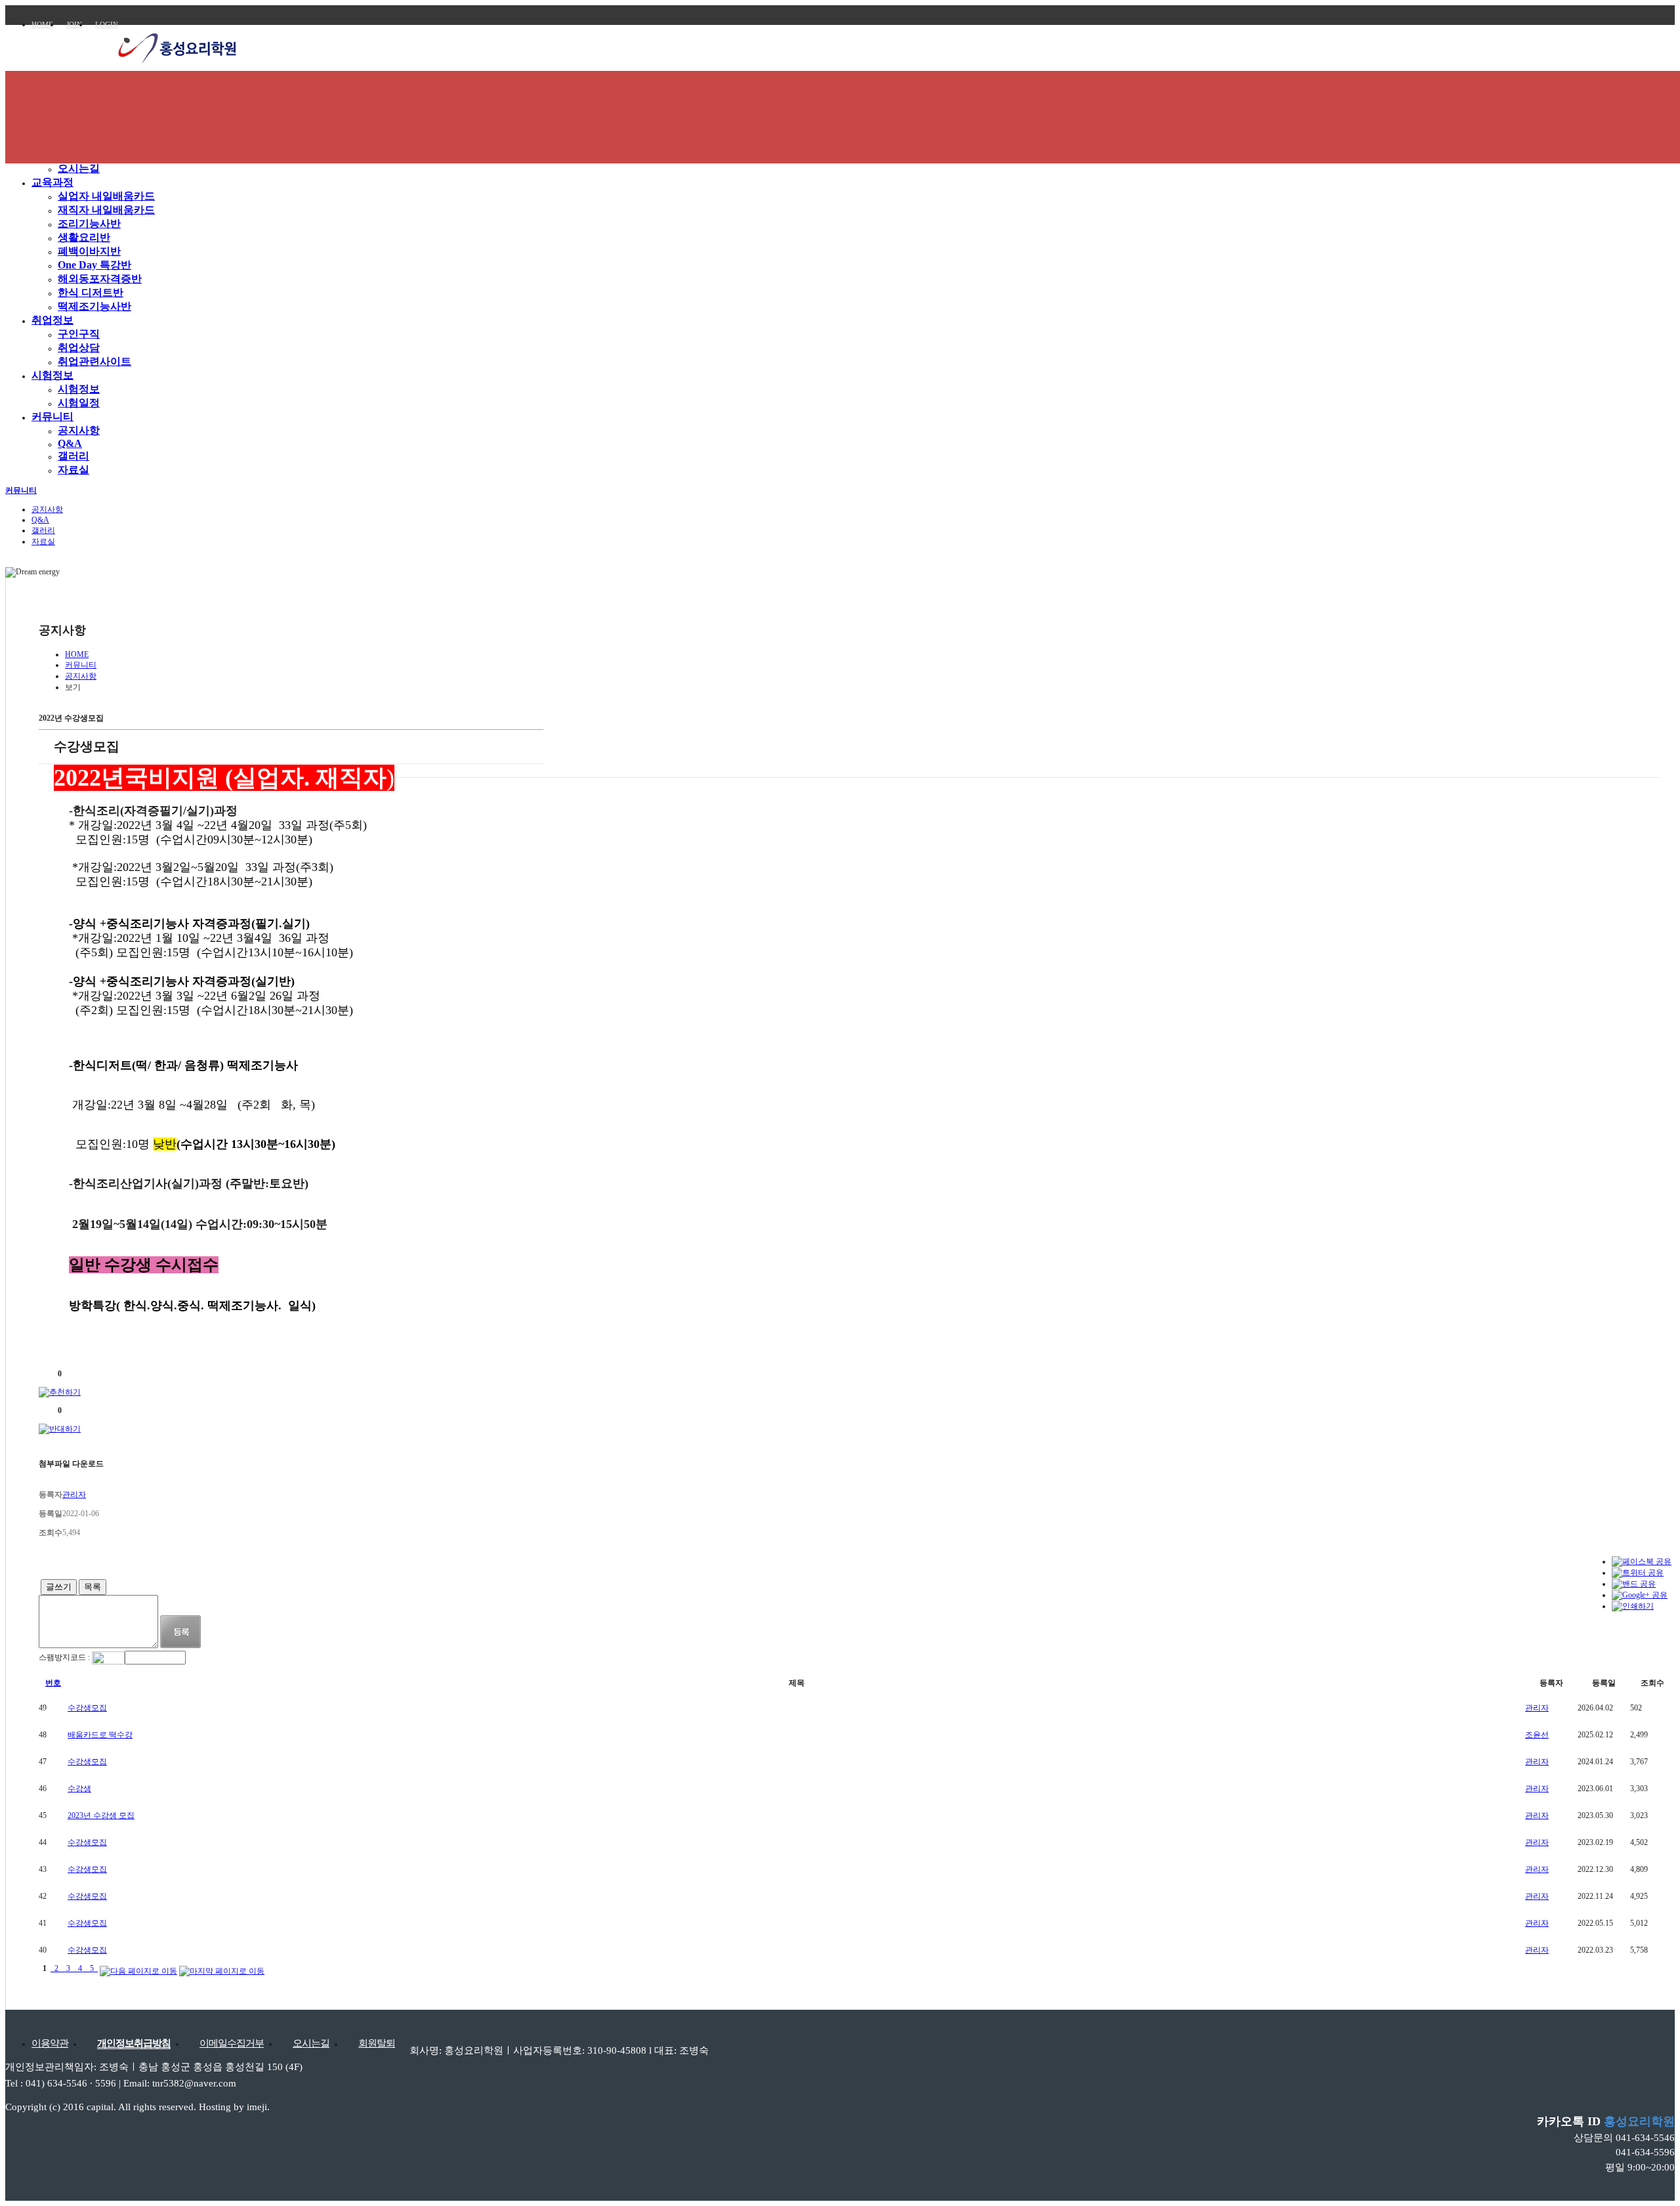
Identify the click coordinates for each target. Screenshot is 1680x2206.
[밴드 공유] (1634, 1584)
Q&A (70, 443)
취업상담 (79, 348)
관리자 (1537, 1708)
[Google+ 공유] (1640, 1595)
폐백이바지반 (89, 251)
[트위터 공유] (1638, 1573)
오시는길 (79, 168)
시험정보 (52, 375)
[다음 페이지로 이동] (138, 1968)
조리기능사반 (89, 223)
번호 (53, 1683)
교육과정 (52, 182)
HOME (42, 24)
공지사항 (79, 430)
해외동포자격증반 (100, 279)
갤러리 (73, 456)
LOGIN (107, 24)
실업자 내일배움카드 (106, 196)
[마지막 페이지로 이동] (222, 1968)
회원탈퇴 (377, 2043)
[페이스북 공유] (1642, 1561)
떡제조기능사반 (94, 306)
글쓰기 (59, 1587)
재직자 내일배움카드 (106, 210)
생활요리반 (84, 237)
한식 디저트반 (91, 292)
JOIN (74, 24)
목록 (93, 1587)
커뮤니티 (52, 416)
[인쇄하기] (1633, 1606)
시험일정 (79, 403)
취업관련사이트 (94, 361)
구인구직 (79, 334)
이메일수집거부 (232, 2043)
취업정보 (52, 320)
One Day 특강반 (94, 265)
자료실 (73, 470)
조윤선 (1537, 1735)
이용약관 (50, 2043)
